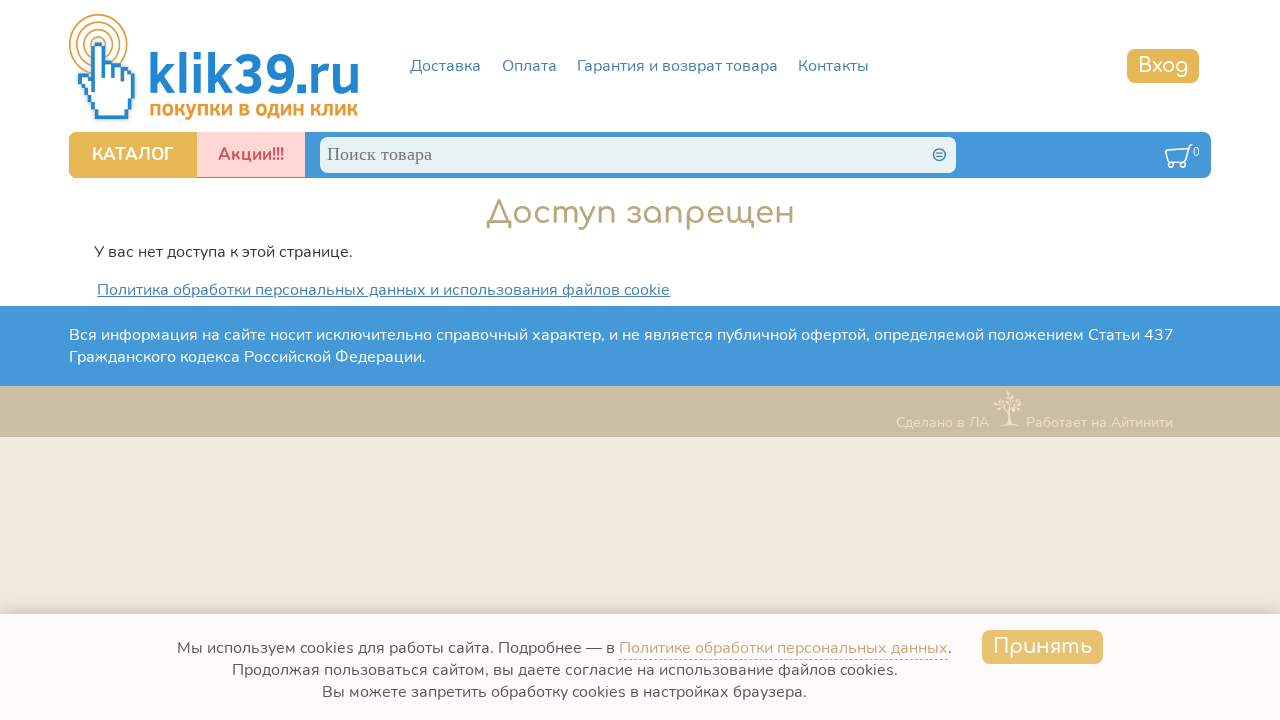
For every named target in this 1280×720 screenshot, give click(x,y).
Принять (1042, 647)
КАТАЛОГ (133, 154)
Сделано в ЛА (942, 422)
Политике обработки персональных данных (783, 647)
